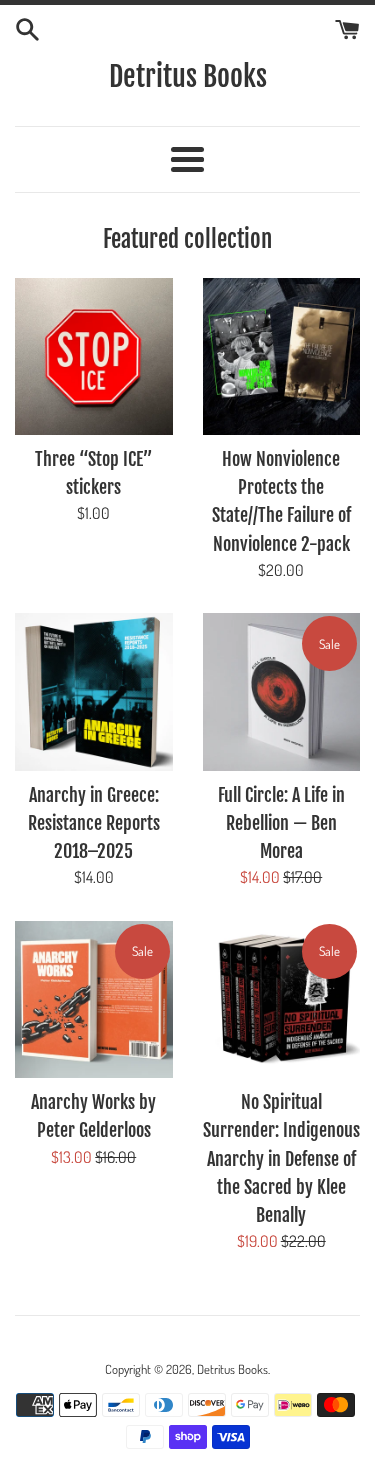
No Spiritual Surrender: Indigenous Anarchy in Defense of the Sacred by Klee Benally (281, 1158)
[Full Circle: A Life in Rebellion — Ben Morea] (282, 692)
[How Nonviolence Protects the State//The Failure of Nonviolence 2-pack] (282, 357)
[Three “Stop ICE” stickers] (94, 357)
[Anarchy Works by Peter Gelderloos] (94, 1000)
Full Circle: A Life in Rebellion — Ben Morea (281, 823)
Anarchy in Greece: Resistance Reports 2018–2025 (94, 823)
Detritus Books (188, 76)
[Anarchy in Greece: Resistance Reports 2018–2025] (94, 692)
